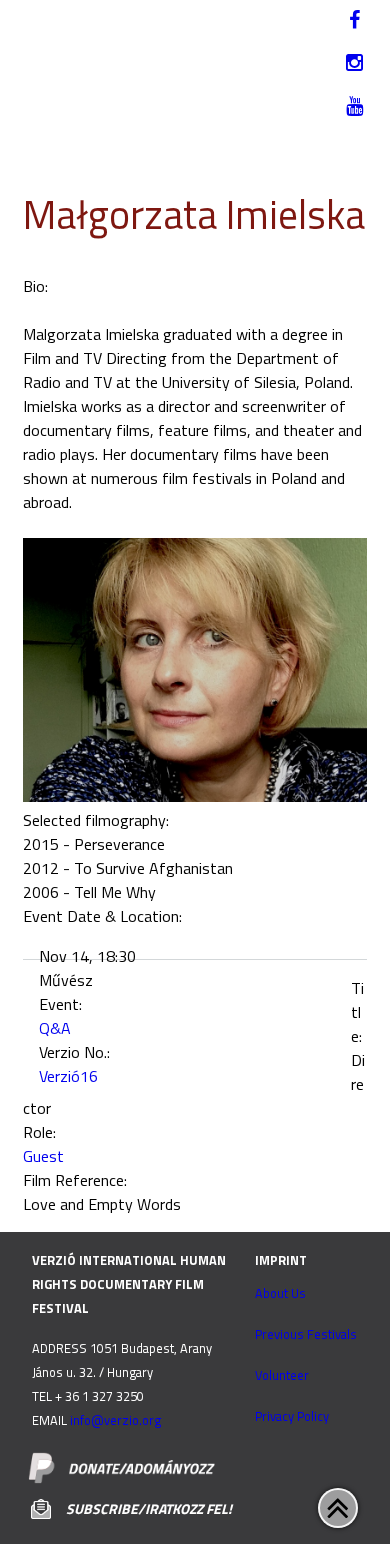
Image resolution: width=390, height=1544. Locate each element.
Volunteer (282, 1375)
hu (37, 69)
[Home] (192, 53)
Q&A (55, 1028)
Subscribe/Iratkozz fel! (149, 1508)
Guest (43, 1156)
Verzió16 (68, 1076)
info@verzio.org (115, 1420)
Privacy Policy (292, 1416)
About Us (280, 1293)
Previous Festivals (306, 1334)
